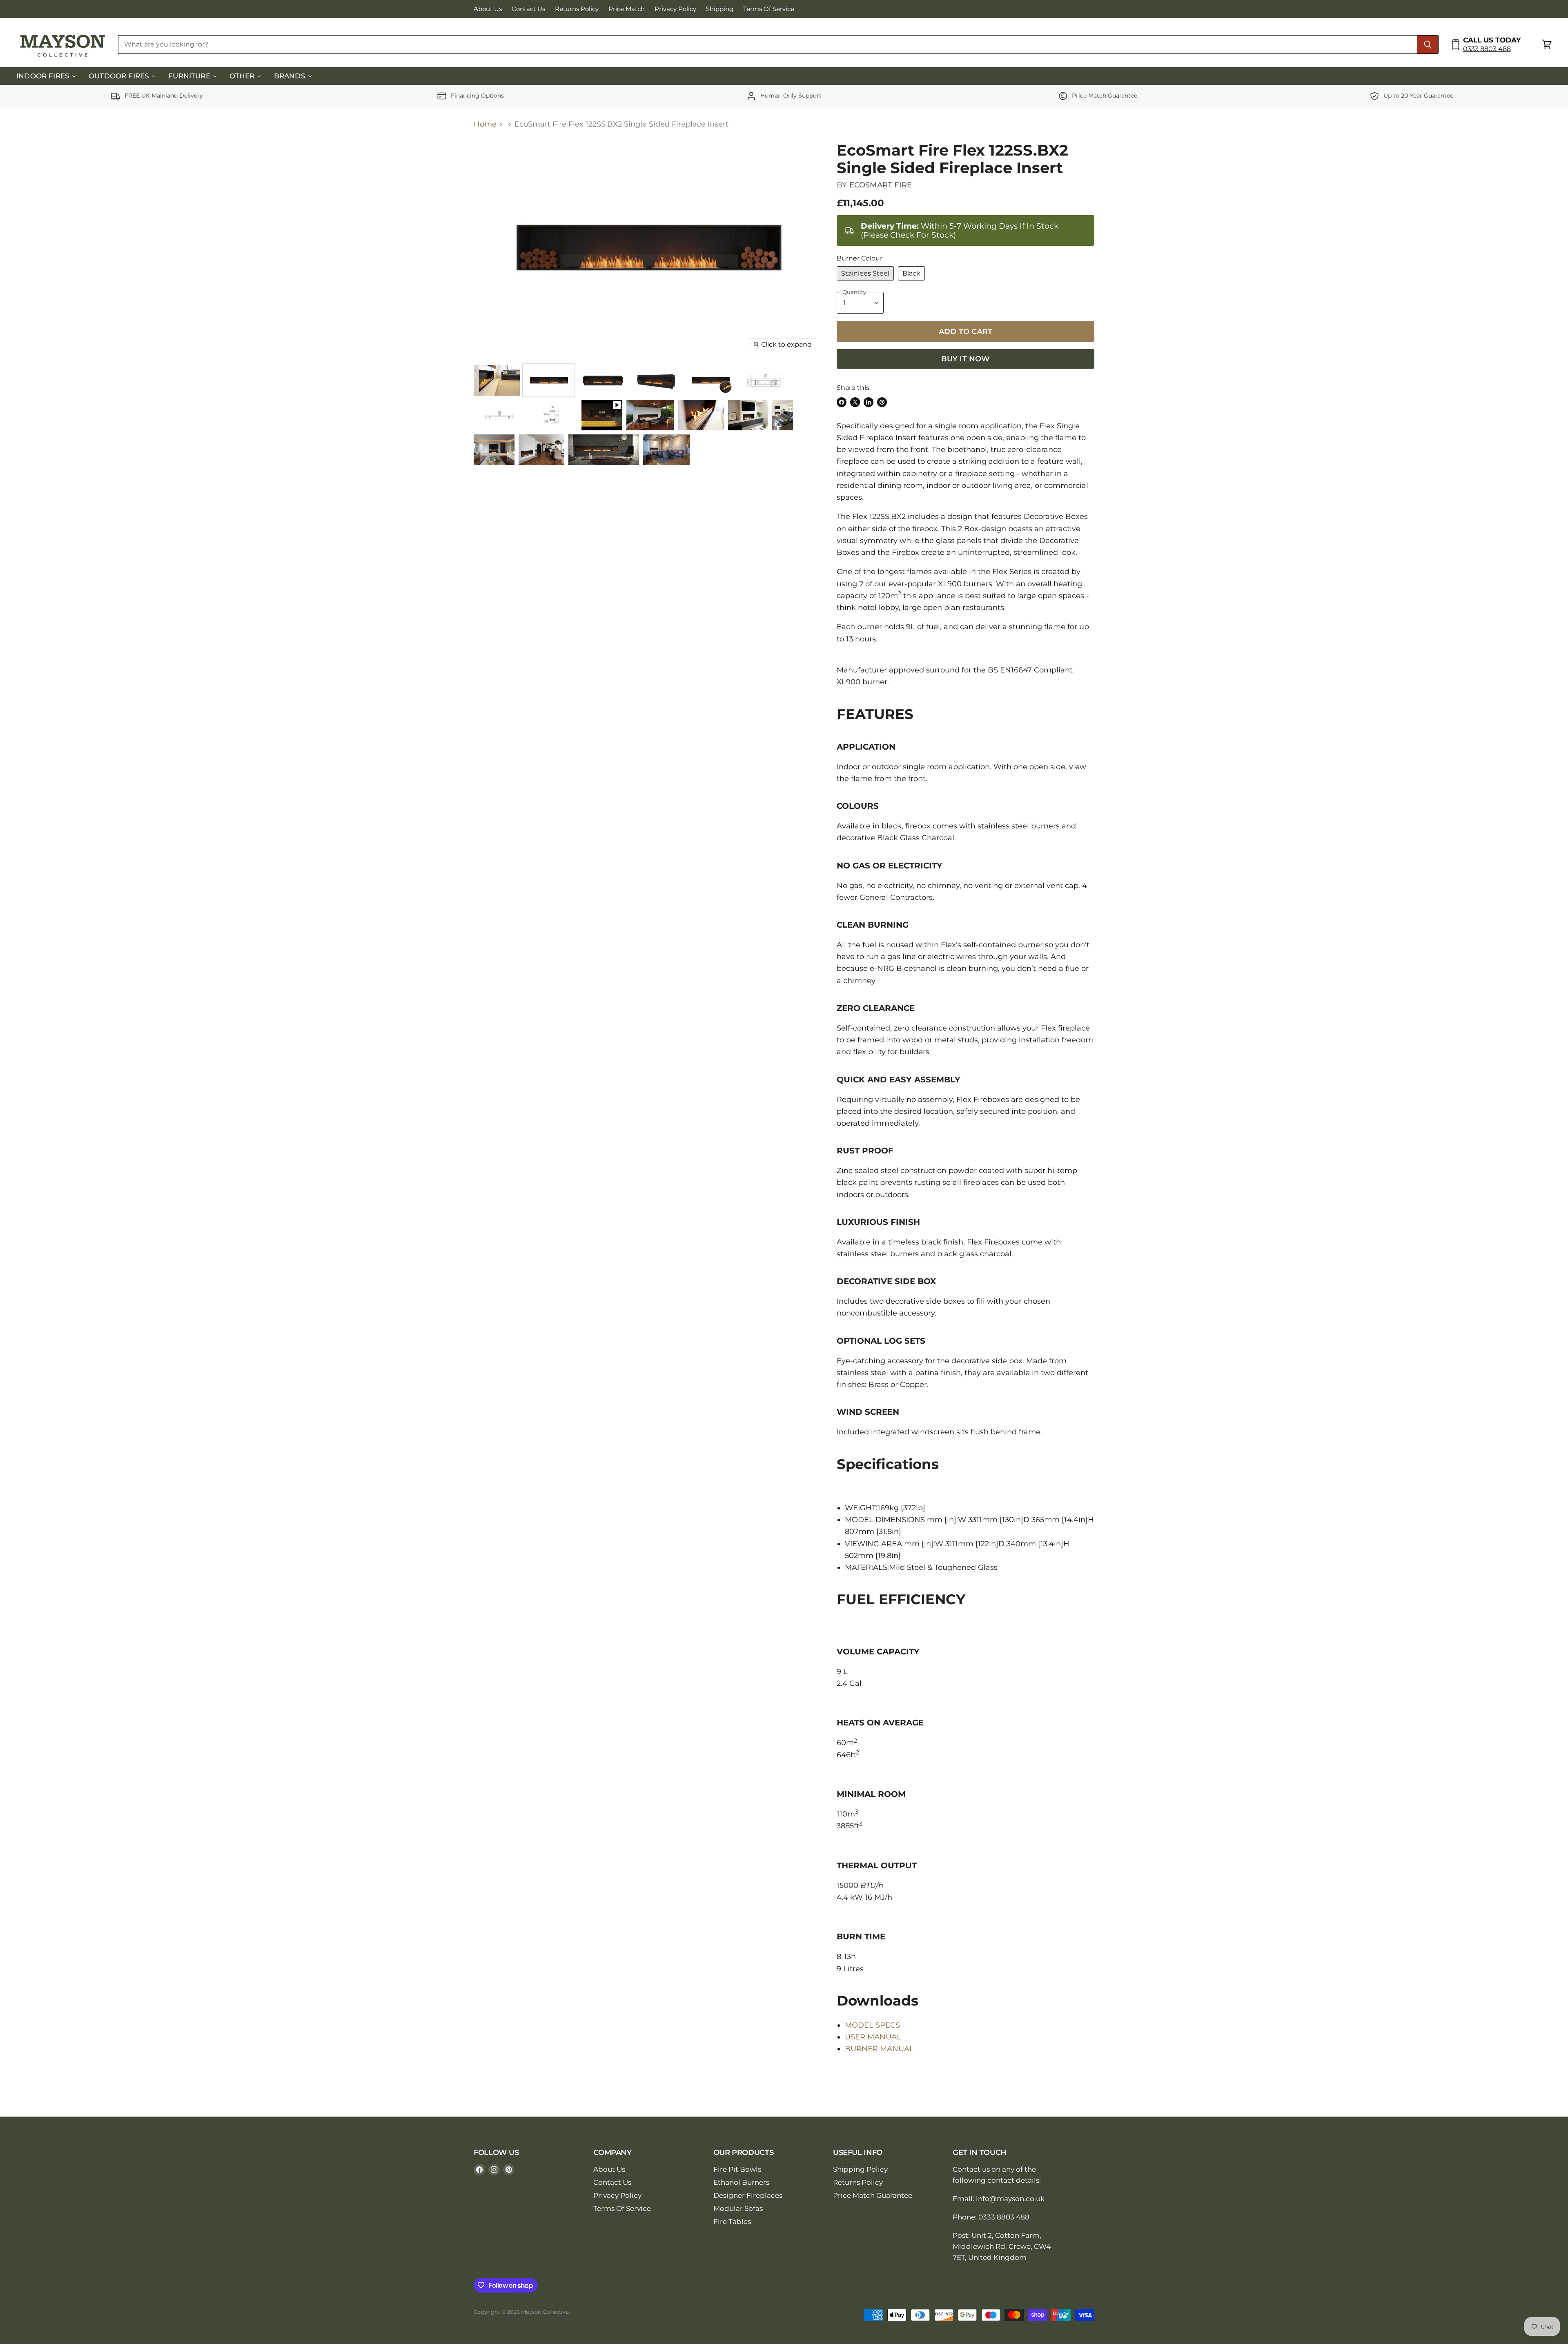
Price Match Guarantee (873, 2195)
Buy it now (966, 359)
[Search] (1428, 45)
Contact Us (528, 9)
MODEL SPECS (872, 2025)
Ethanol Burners (741, 2182)
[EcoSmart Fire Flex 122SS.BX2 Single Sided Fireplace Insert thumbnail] (497, 380)
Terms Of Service (769, 9)
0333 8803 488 (1487, 49)
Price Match (627, 9)
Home (485, 124)
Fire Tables (732, 2222)
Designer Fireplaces (748, 2195)
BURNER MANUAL (879, 2049)
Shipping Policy (860, 2169)
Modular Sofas (738, 2208)
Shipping (720, 9)
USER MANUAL (873, 2037)
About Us (488, 9)
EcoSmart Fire (881, 185)
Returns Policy (577, 9)
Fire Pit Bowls (737, 2169)
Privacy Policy (675, 9)
